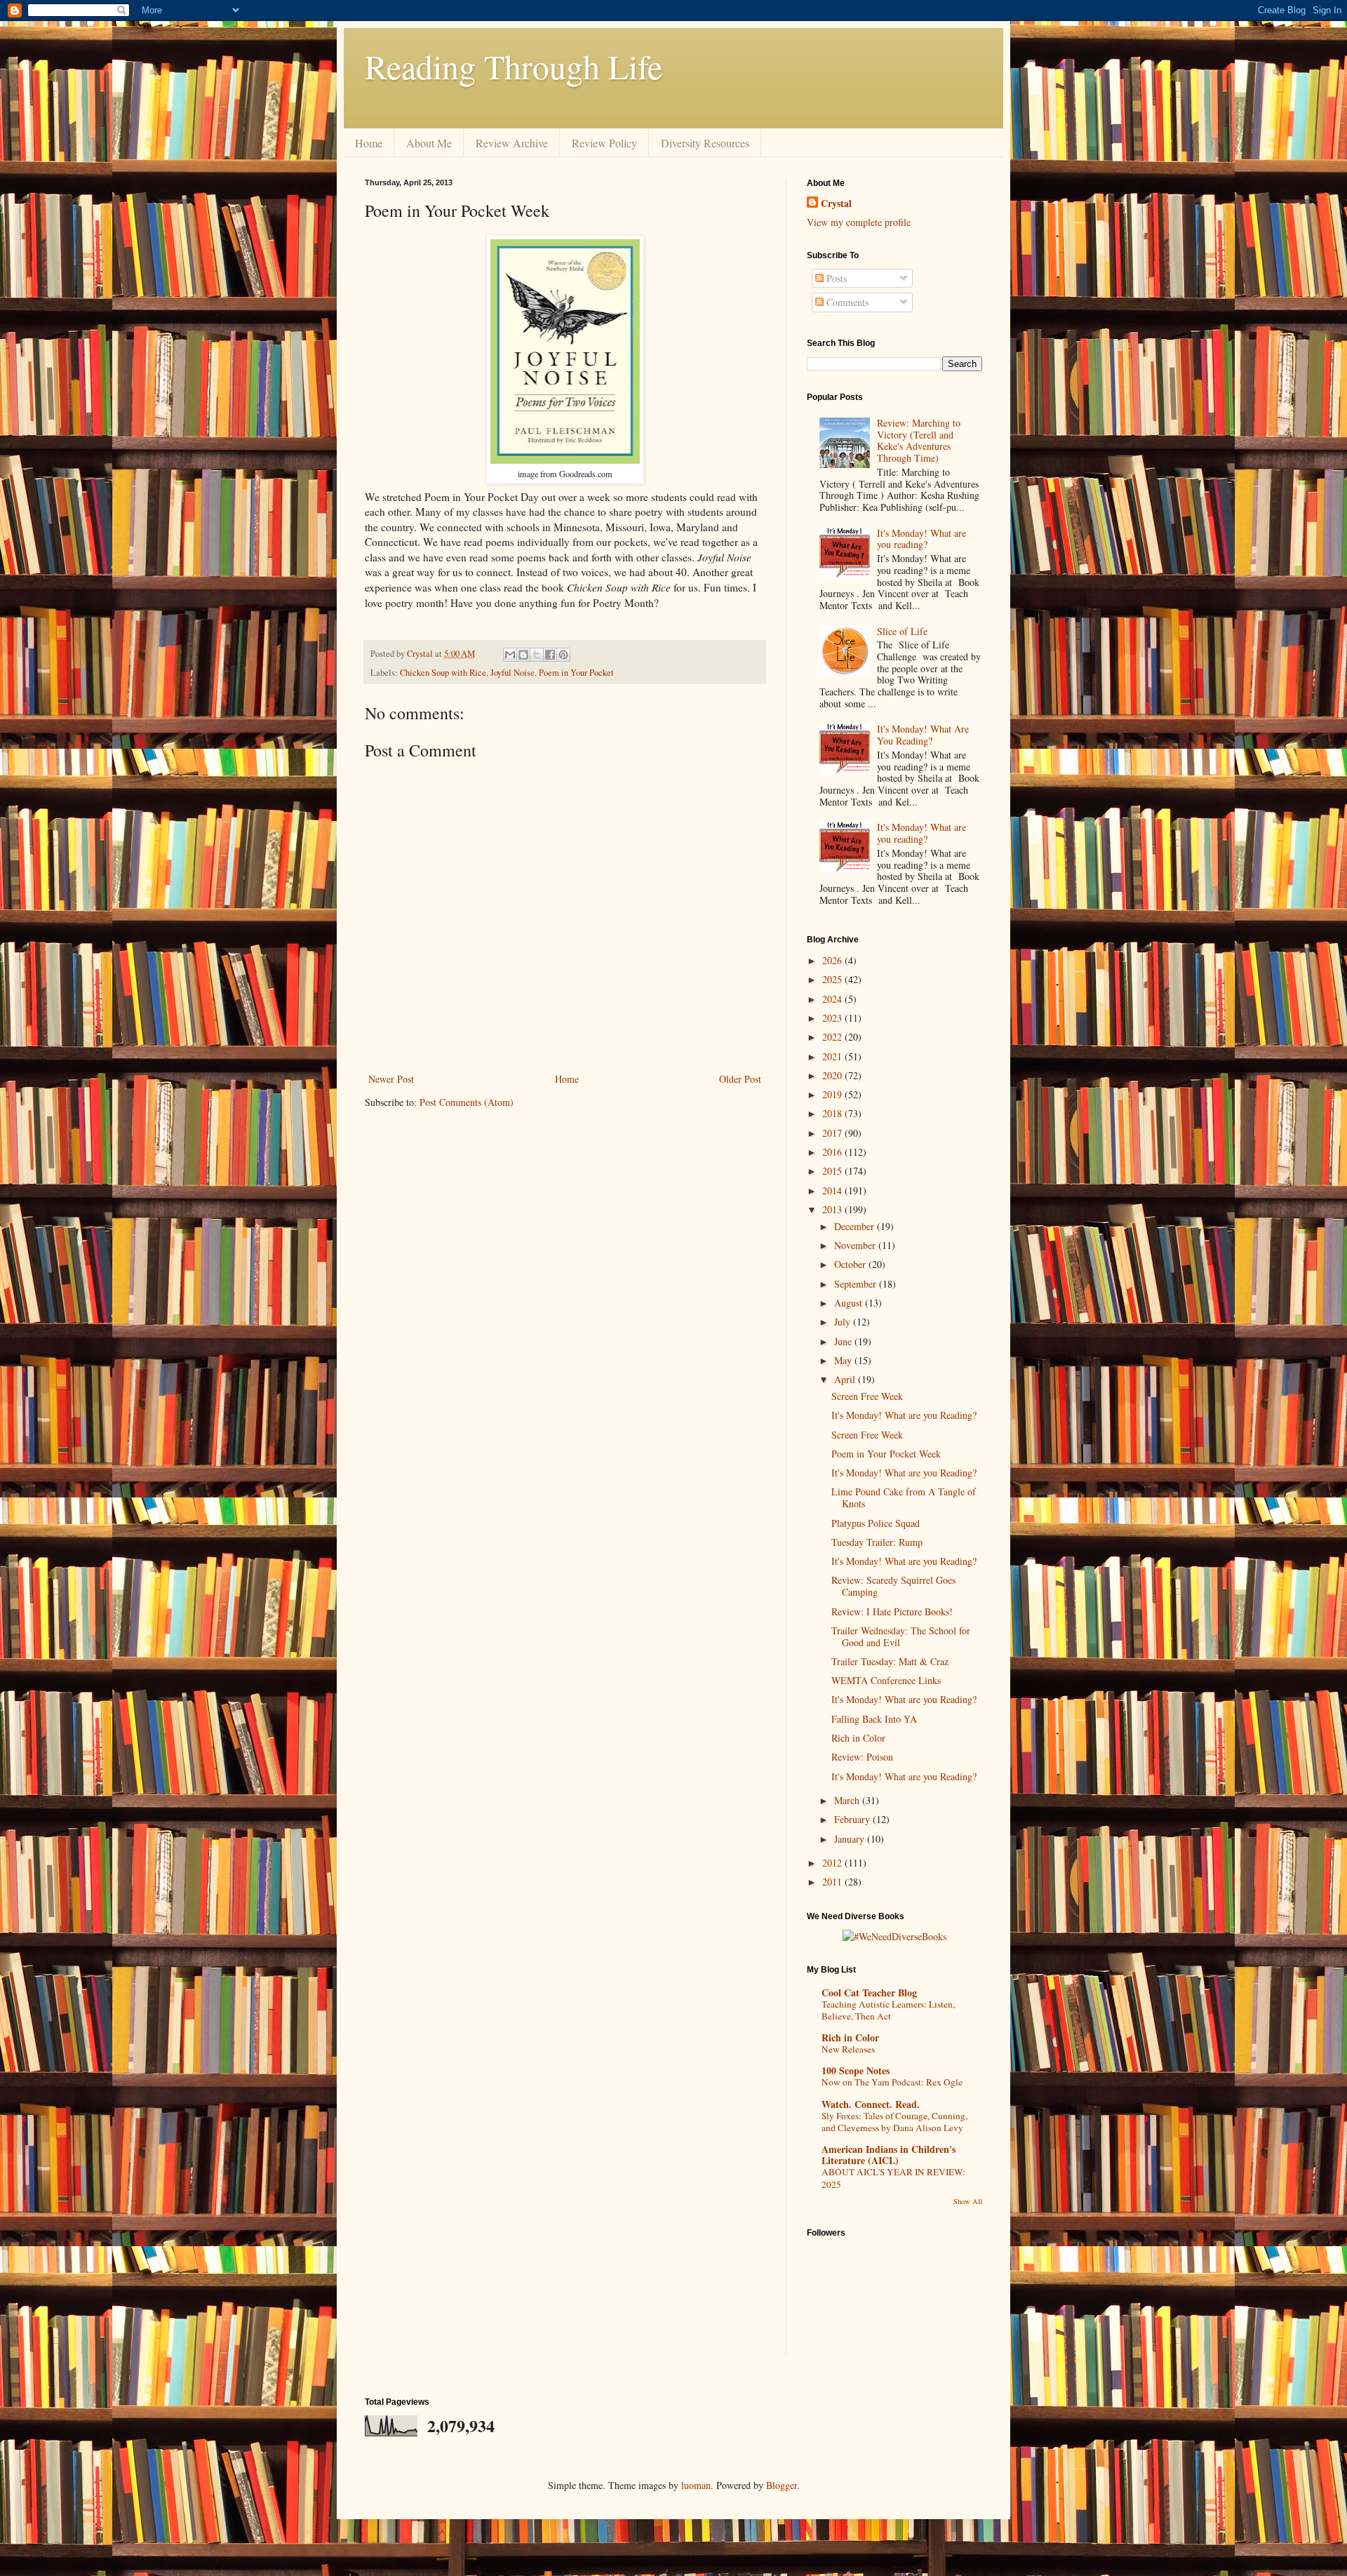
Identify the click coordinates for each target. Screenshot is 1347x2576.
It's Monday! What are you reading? (922, 539)
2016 (833, 1152)
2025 (833, 979)
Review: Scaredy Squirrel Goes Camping (893, 1586)
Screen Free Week (867, 1396)
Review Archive (512, 143)
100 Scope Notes (856, 2070)
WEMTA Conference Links (886, 1680)
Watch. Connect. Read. (871, 2104)
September (857, 1284)
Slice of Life (902, 631)
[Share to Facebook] (550, 655)
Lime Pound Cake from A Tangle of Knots (904, 1497)
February (853, 1819)
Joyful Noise (512, 673)
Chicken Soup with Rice (443, 673)
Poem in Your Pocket (576, 673)
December (856, 1226)
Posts (835, 278)
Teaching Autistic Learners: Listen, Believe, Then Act (888, 2010)
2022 (833, 1037)
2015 (833, 1171)
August (850, 1303)
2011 (833, 1882)
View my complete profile (859, 222)
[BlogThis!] (523, 655)
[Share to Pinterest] (563, 655)
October (851, 1264)
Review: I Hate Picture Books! (892, 1611)
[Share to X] (537, 655)
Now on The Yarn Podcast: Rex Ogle (892, 2082)
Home (369, 143)
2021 (833, 1056)
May (844, 1360)
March (848, 1800)
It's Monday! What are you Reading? (904, 1415)
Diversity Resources (705, 143)
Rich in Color (858, 1738)
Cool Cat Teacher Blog (869, 1993)
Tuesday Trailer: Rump (877, 1542)
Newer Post (391, 1079)
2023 (833, 1018)
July (844, 1322)
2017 (833, 1133)
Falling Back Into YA (874, 1719)
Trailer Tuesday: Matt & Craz (890, 1661)
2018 (833, 1113)
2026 (833, 960)
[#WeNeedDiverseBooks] (894, 1936)
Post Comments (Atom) (467, 1102)
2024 (833, 999)
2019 (833, 1094)
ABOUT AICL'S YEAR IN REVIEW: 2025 (893, 2178)
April (846, 1379)
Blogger (782, 2485)
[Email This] (510, 655)
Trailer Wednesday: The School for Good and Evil (901, 1636)
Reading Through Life (514, 66)
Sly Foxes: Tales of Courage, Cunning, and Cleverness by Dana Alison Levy (894, 2122)
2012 (833, 1863)
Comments (846, 302)
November (856, 1245)
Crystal (836, 203)
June (844, 1341)
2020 (833, 1075)
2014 (833, 1190)
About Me (429, 143)
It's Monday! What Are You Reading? (923, 735)
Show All (968, 2201)
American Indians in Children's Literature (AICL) (889, 2155)
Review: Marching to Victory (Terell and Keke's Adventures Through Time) (919, 440)
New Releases (848, 2049)
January (851, 1839)
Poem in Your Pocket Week (886, 1454)
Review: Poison (862, 1757)
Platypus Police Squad (876, 1523)
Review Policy (604, 143)
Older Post (740, 1079)
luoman (696, 2485)
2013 (833, 1209)
